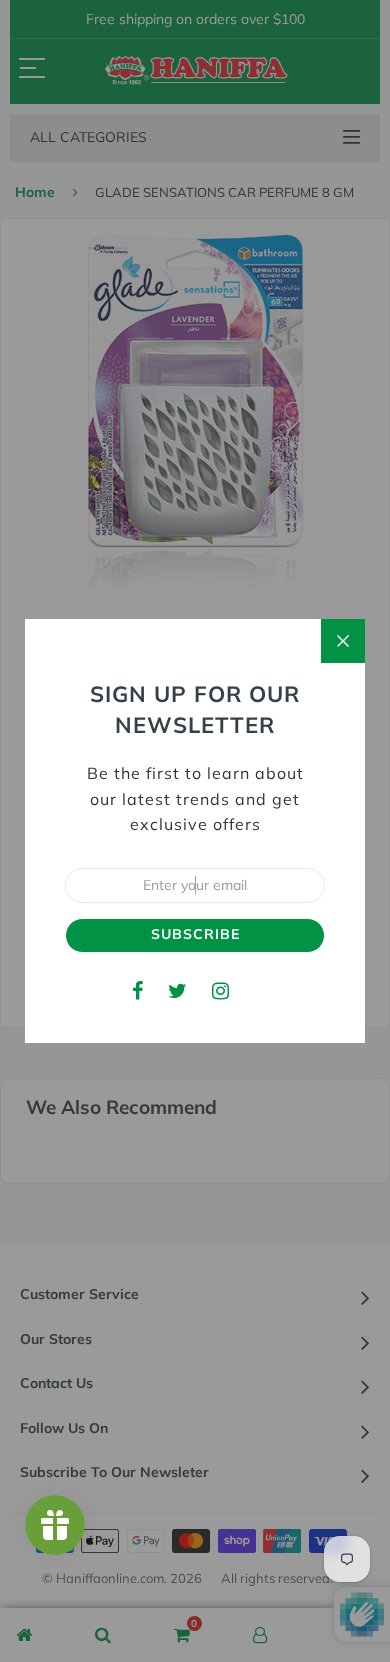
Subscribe (195, 934)
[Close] (343, 641)
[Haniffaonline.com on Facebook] (137, 990)
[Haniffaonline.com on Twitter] (177, 990)
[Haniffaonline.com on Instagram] (220, 990)
